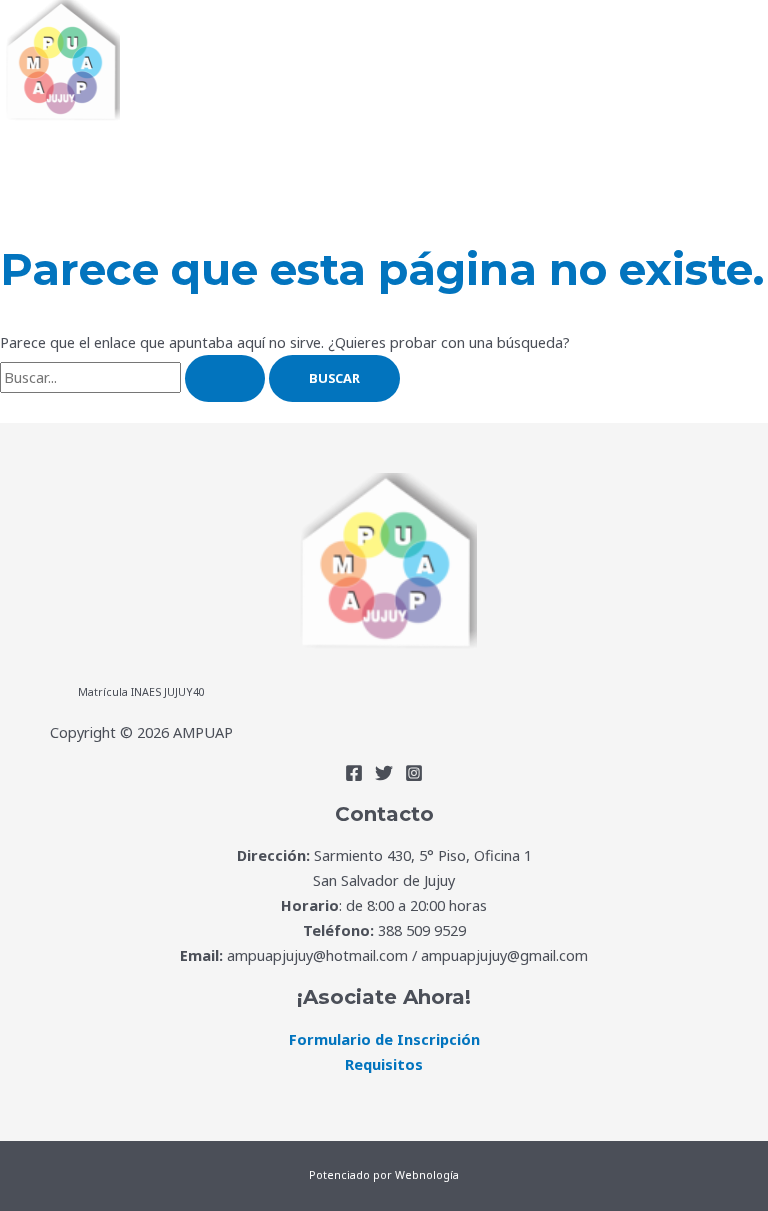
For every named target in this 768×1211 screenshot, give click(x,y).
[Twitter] (384, 776)
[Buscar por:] (134, 377)
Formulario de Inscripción (384, 1039)
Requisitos (384, 1064)
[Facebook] (354, 776)
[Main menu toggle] (62, 158)
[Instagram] (414, 776)
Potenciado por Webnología (384, 1175)
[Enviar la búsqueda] (225, 378)
